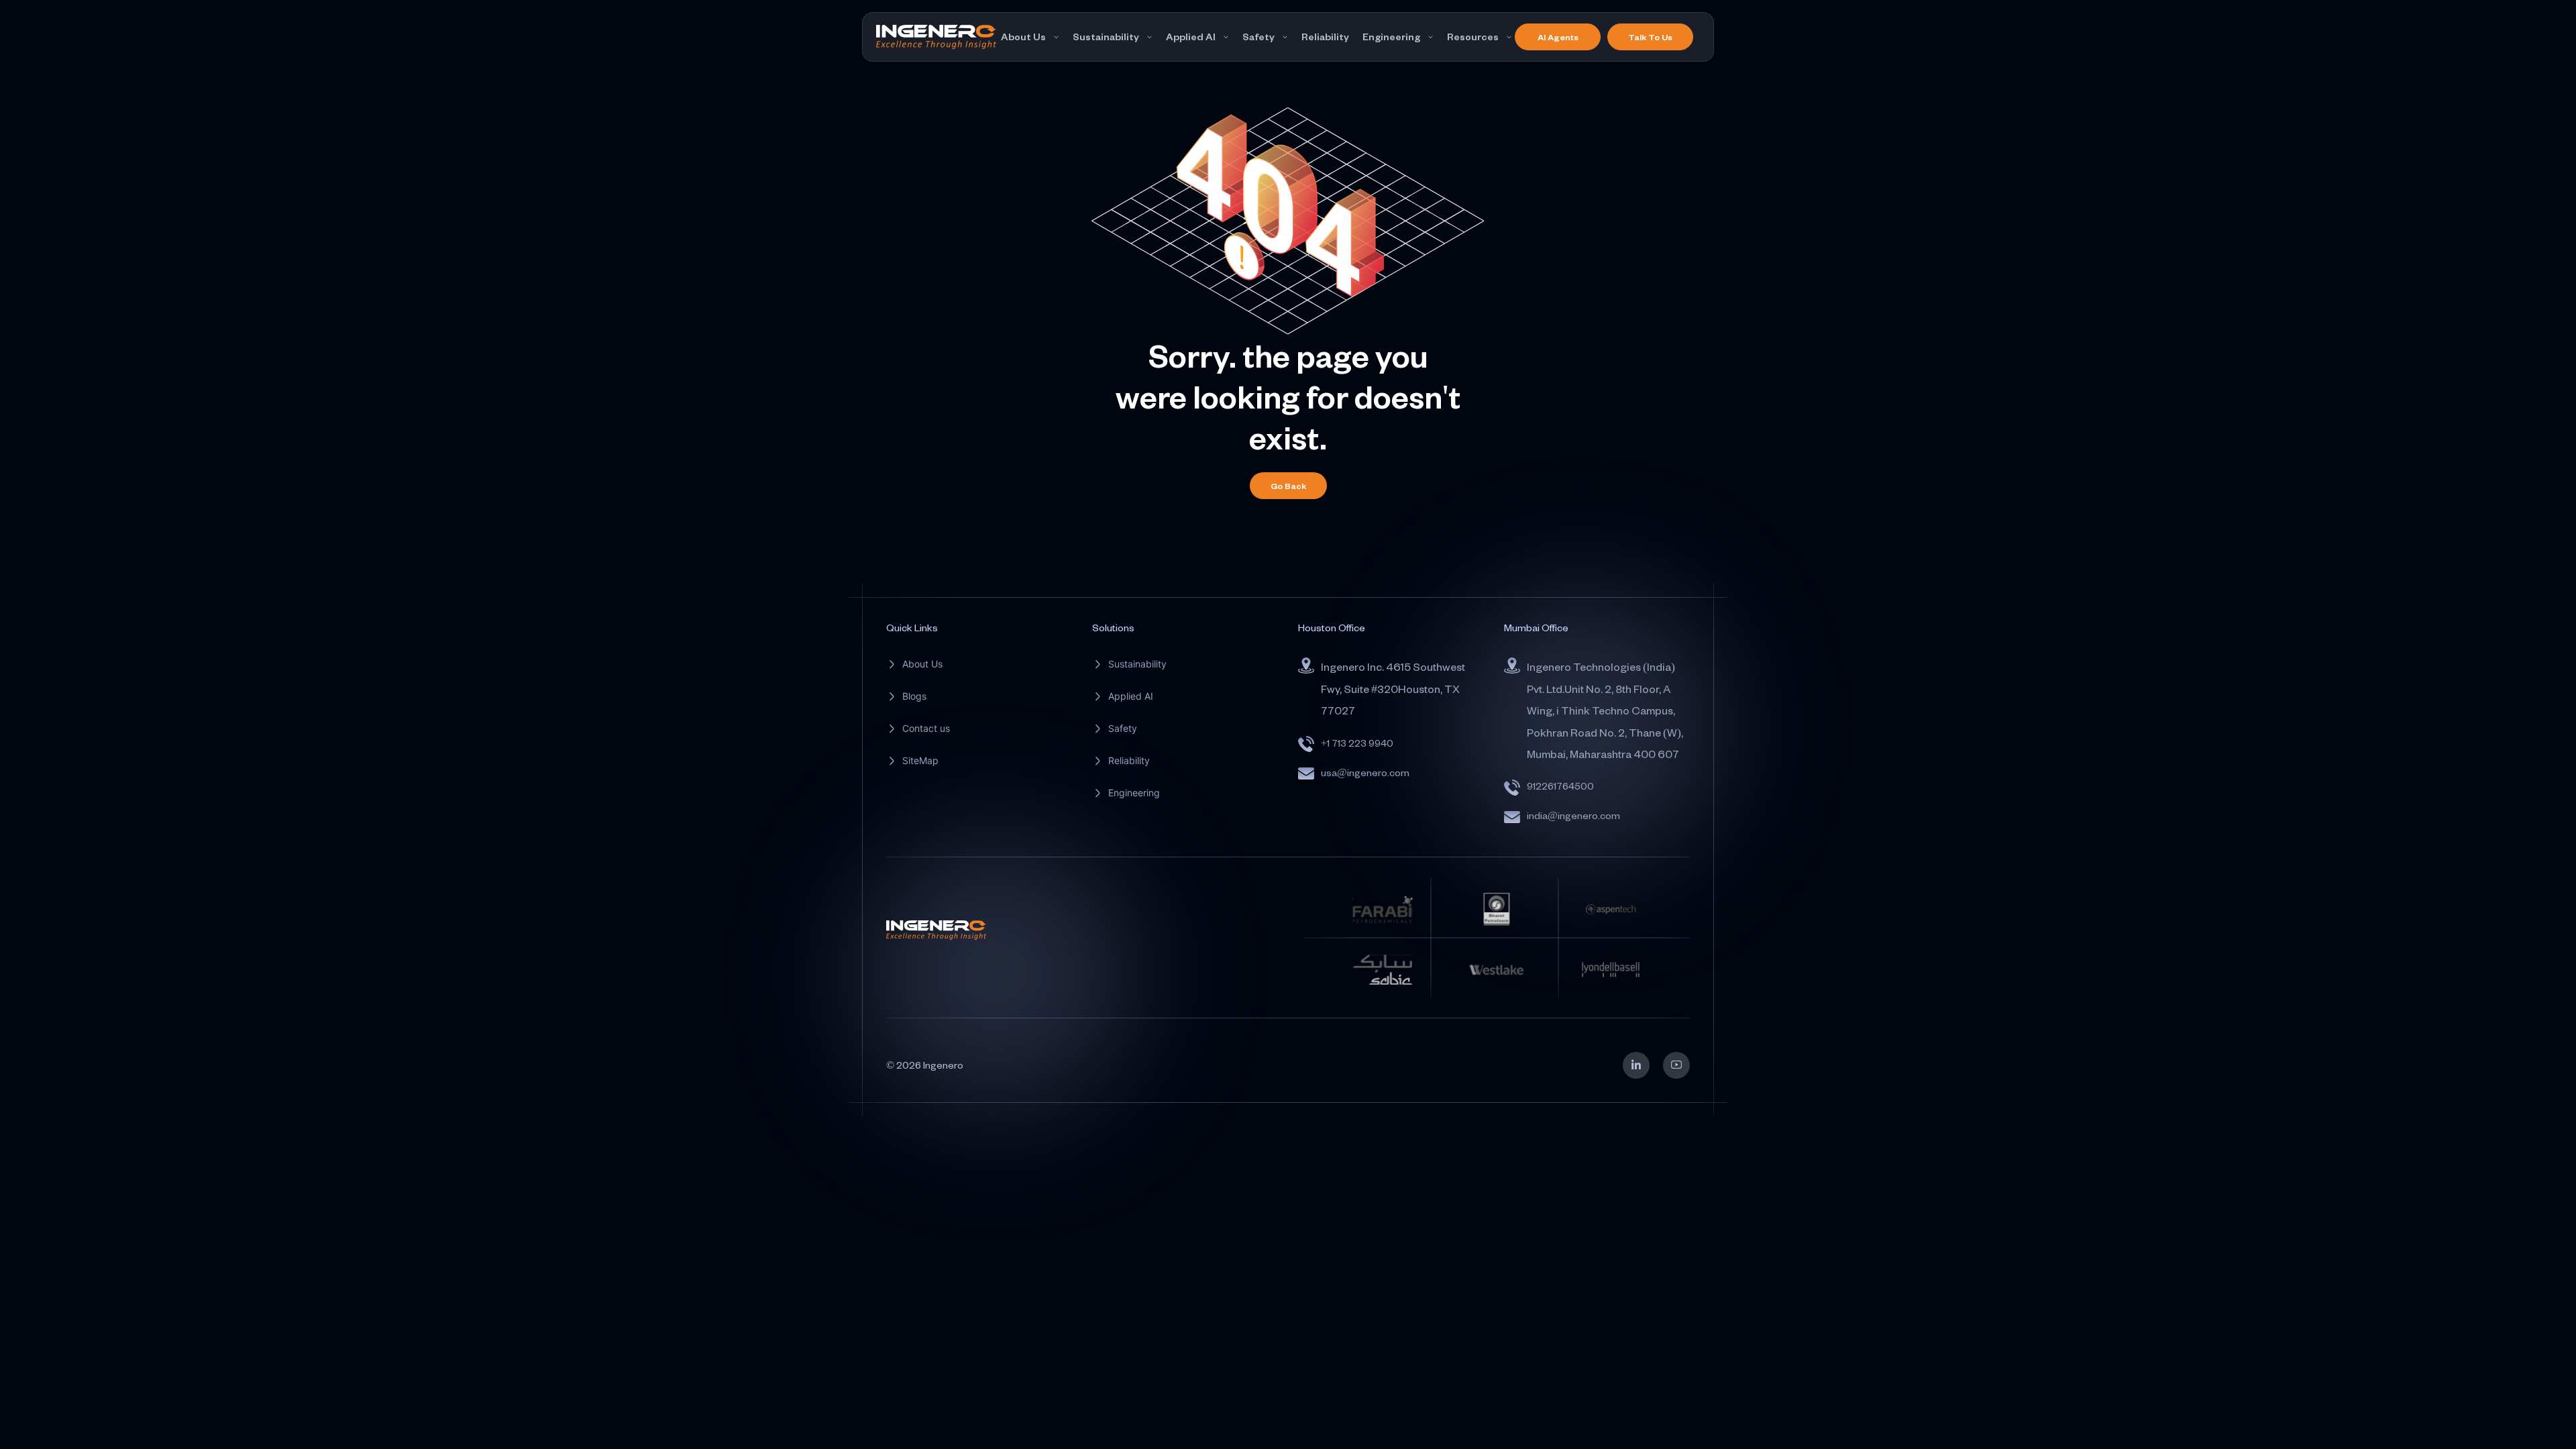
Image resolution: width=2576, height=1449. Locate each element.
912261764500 (1560, 786)
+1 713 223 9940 (1357, 743)
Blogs (914, 696)
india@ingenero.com (1573, 815)
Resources (1473, 37)
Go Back (1288, 486)
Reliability (1325, 37)
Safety (1258, 37)
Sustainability (1106, 37)
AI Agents (1558, 37)
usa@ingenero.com (1365, 772)
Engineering (1391, 37)
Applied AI (1191, 37)
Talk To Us (1650, 37)
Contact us (926, 728)
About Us (1023, 37)
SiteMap (920, 760)
